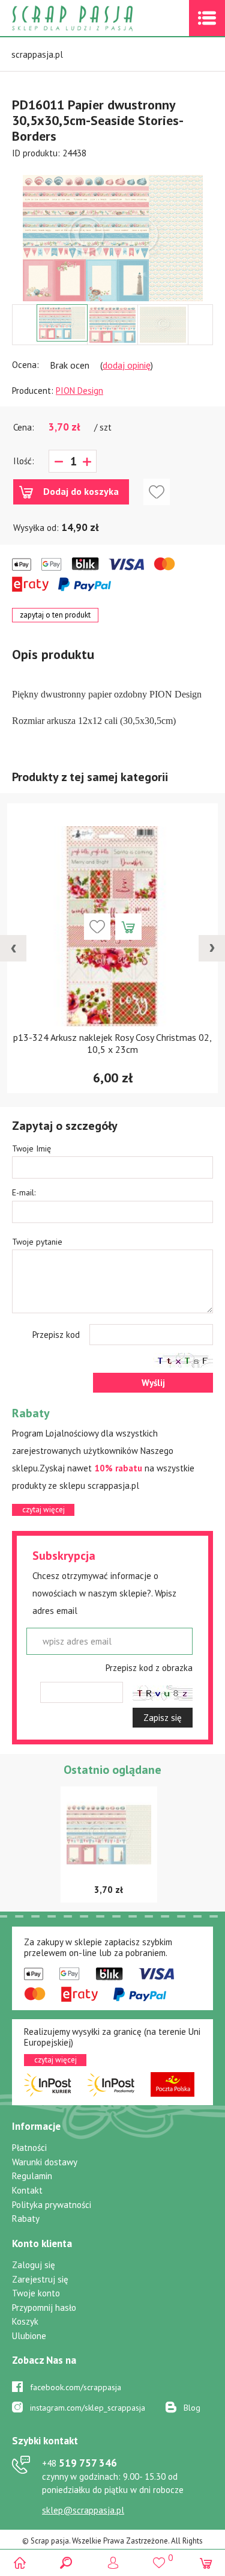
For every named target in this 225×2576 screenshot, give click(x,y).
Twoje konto (36, 2293)
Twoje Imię (31, 1148)
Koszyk (25, 2321)
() (159, 2557)
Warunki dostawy (45, 2162)
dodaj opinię (127, 365)
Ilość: (24, 461)
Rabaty (26, 2219)
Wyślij (153, 1383)
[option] (112, 232)
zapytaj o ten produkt (55, 615)
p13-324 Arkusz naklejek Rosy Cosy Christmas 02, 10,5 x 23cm (112, 1043)
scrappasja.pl (37, 54)
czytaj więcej (43, 1510)
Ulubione (29, 2336)
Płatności (29, 2148)
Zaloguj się (34, 2265)
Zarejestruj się (40, 2279)
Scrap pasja (98, 18)
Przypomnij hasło (44, 2308)
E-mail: (24, 1192)
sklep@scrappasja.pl (83, 2510)
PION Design (79, 391)
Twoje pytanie (37, 1242)
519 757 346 (79, 2463)
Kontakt (27, 2190)
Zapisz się (163, 1718)
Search (66, 2562)
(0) (205, 2562)
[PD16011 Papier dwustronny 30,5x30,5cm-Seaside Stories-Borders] (113, 238)
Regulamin (32, 2176)
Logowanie (112, 2562)
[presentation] (13, 948)
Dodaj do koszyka (81, 491)
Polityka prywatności (52, 2205)
